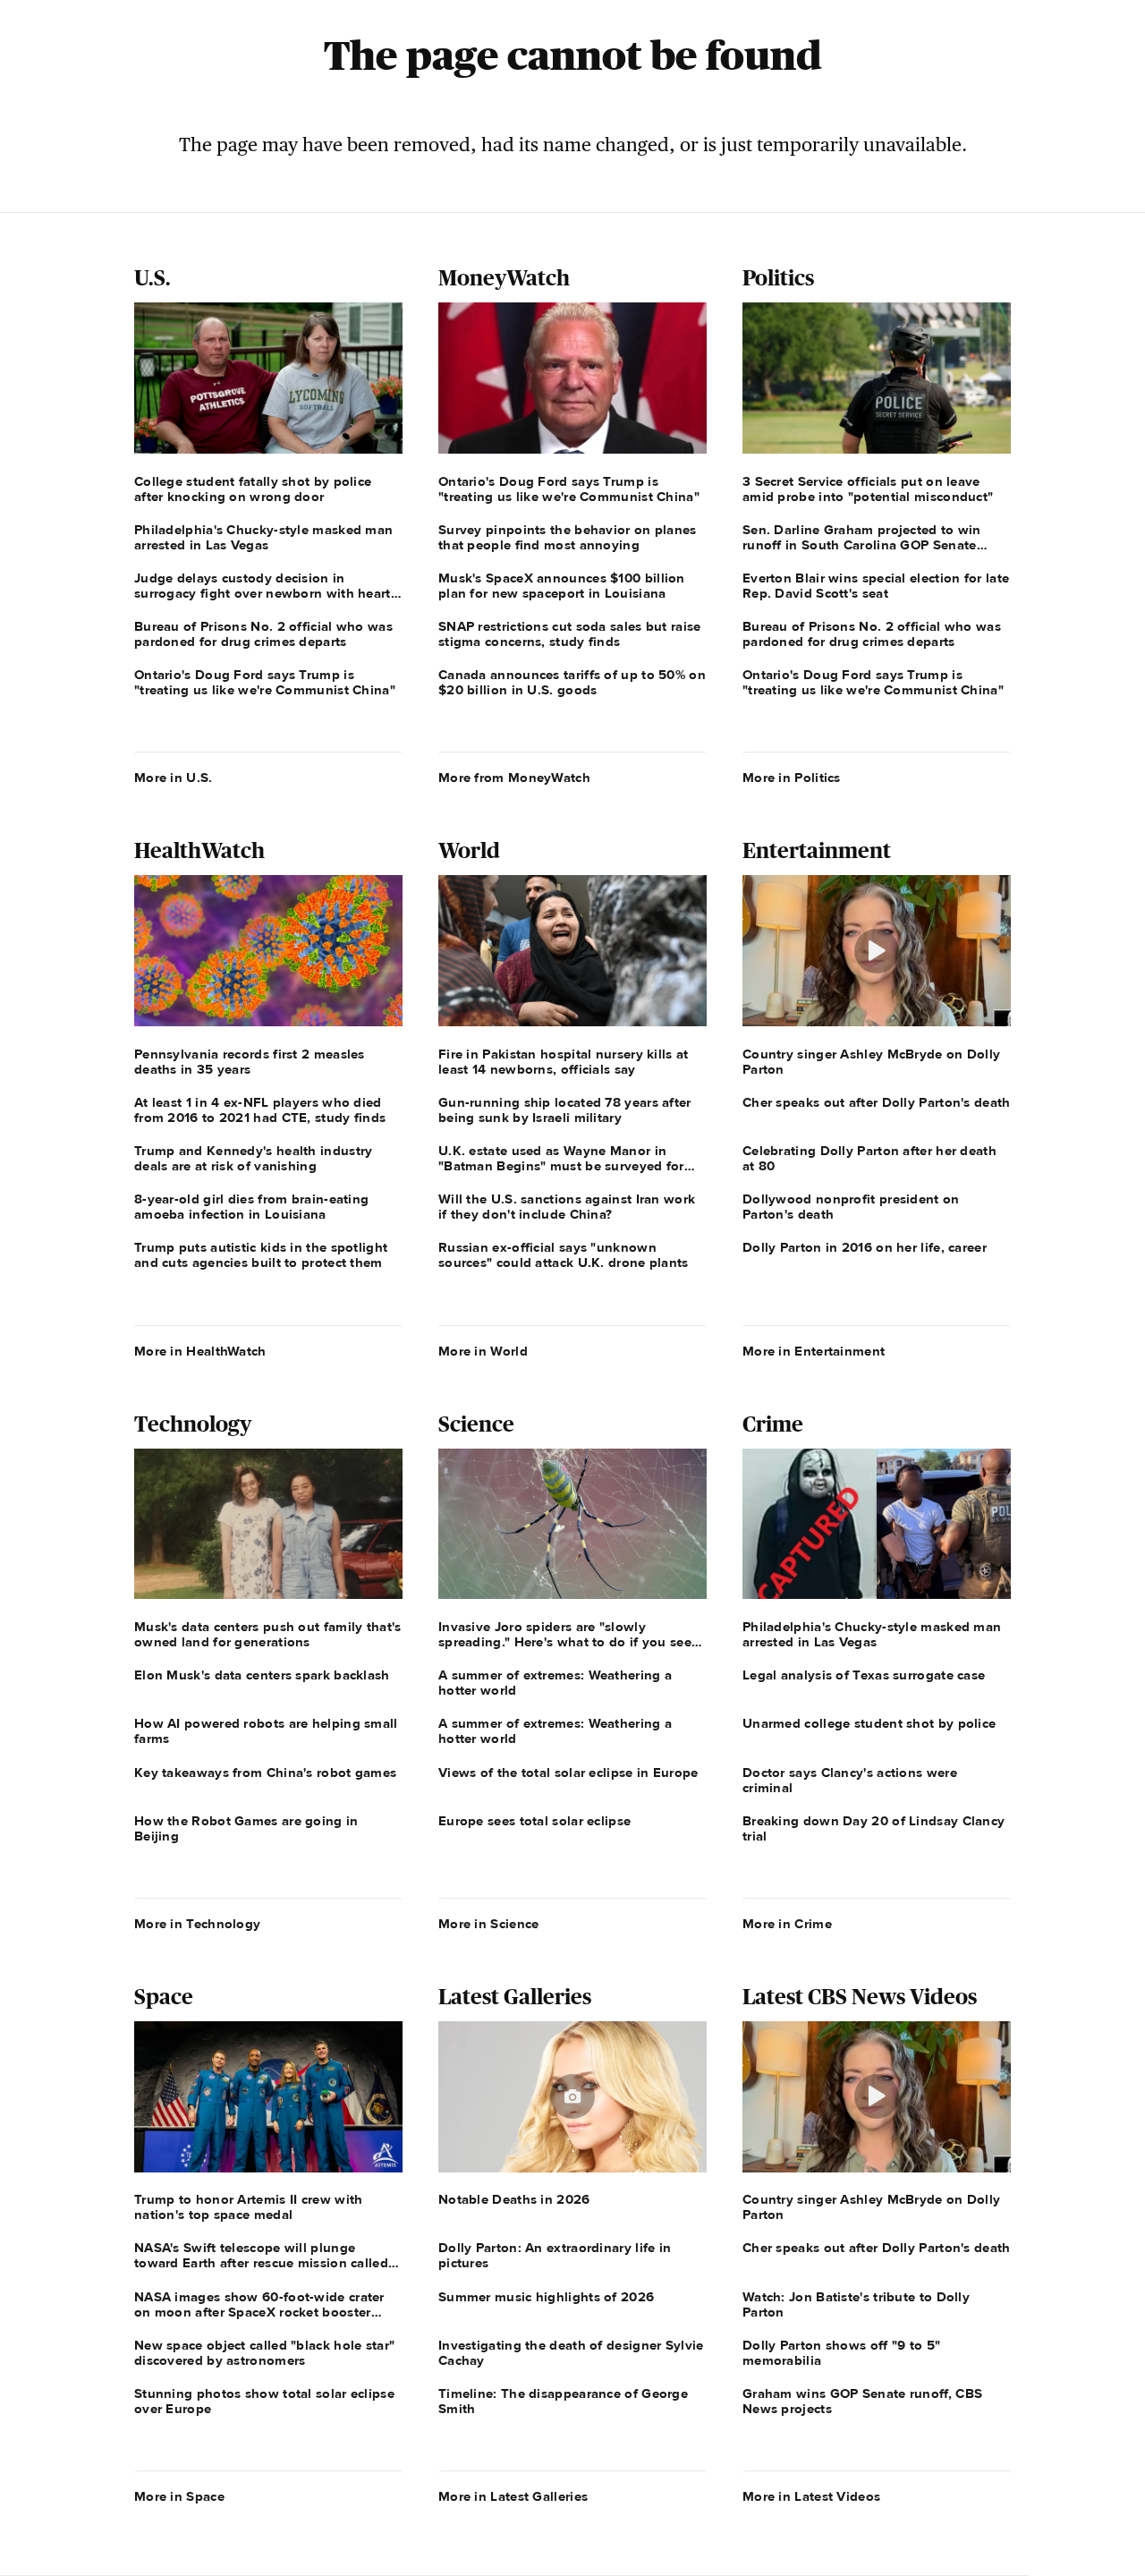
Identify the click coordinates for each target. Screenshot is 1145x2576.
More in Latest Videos (811, 2496)
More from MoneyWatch (514, 778)
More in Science (489, 1924)
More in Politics (792, 778)
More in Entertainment (814, 1351)
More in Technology (197, 1924)
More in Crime (787, 1924)
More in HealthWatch (200, 1351)
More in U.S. (174, 778)
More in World (483, 1351)
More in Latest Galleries (513, 2496)
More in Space (179, 2496)
